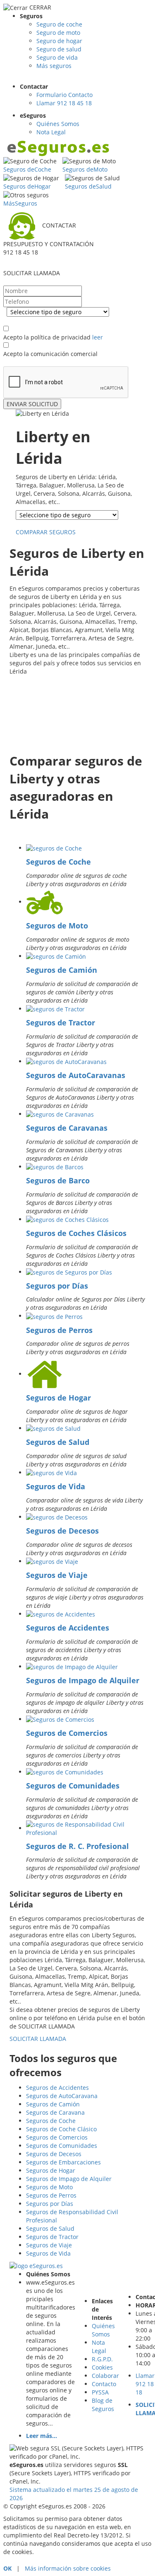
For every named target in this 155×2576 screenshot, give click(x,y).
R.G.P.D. (102, 2359)
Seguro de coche (59, 24)
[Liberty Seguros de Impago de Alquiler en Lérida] (72, 1666)
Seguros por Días (57, 1286)
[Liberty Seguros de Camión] (56, 956)
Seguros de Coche (58, 862)
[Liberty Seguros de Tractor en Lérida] (55, 1009)
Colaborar (105, 2376)
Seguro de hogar (59, 41)
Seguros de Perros (59, 1330)
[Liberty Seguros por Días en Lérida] (69, 1272)
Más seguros (54, 66)
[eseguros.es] (59, 148)
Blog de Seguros (103, 2405)
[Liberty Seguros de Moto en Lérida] (45, 902)
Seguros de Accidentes (68, 1628)
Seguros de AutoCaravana (62, 2096)
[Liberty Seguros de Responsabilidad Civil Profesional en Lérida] (86, 1828)
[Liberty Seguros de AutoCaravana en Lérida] (66, 1061)
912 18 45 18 (21, 252)
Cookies (102, 2367)
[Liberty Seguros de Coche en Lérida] (54, 848)
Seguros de (27, 169)
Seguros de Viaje (57, 1575)
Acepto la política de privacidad (47, 337)
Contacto (104, 2384)
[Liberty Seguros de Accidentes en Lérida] (61, 1614)
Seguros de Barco (58, 1180)
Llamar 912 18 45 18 (64, 103)
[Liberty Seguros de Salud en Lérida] (53, 1428)
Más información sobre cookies (68, 2568)
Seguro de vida (57, 57)
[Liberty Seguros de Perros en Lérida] (54, 1316)
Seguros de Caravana (55, 2112)
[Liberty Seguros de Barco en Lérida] (55, 1167)
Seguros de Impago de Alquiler (83, 1680)
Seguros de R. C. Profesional (77, 1846)
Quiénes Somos (58, 124)
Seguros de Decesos (62, 1531)
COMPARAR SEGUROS (46, 532)
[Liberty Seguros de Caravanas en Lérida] (60, 1114)
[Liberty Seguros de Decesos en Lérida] (57, 1517)
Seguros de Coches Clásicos (76, 1233)
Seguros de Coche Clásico (61, 2129)
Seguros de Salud (58, 1442)
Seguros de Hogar (58, 1398)
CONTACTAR (59, 225)
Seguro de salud (59, 49)
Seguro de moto (58, 33)
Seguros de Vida (56, 1486)
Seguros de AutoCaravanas (76, 1075)
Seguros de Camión (62, 970)
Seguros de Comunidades (73, 1786)
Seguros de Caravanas (67, 1128)
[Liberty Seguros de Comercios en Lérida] (60, 1719)
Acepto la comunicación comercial (50, 354)
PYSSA (100, 2392)
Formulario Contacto (64, 95)
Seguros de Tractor (61, 1023)
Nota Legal (51, 132)
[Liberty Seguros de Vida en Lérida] (51, 1472)
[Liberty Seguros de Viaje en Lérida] (52, 1561)
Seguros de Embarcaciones (63, 2162)
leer (98, 337)
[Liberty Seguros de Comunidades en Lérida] (65, 1772)
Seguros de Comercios (67, 1733)
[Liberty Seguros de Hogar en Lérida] (45, 1374)
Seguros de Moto (57, 926)
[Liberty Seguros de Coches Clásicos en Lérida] (67, 1219)
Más (20, 203)
